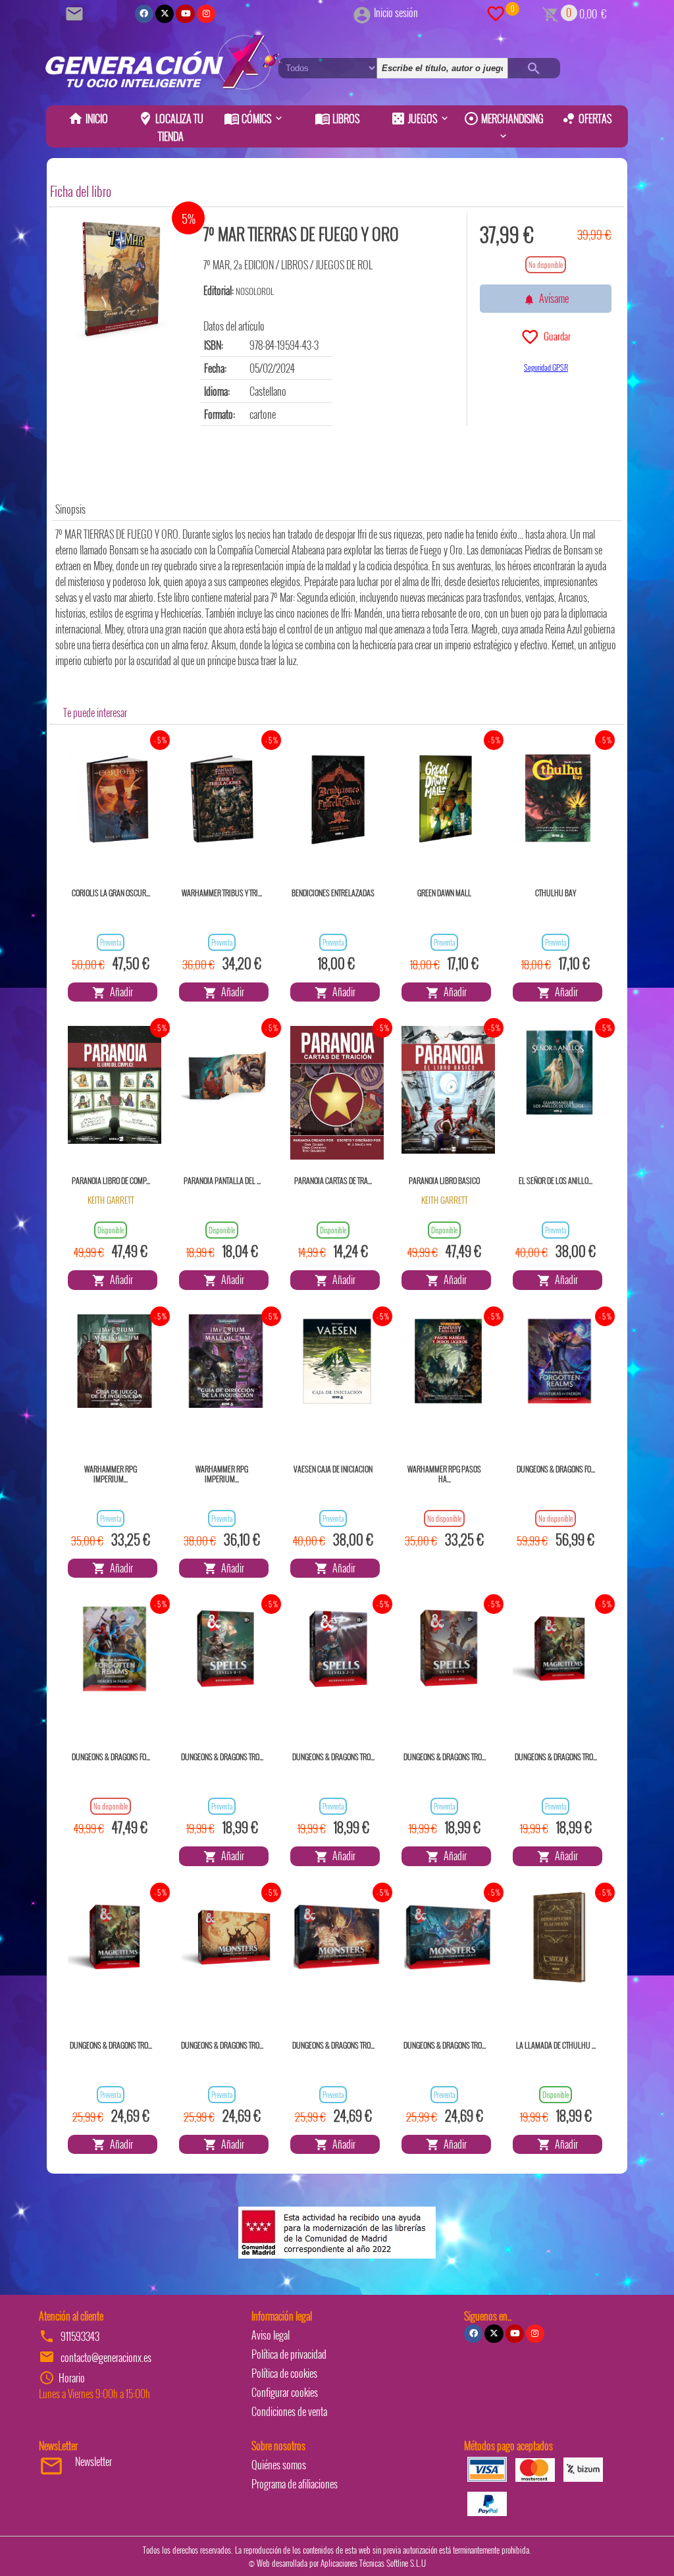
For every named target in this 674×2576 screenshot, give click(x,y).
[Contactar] (76, 13)
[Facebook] (144, 14)
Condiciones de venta (289, 2411)
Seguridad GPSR (546, 367)
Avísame (552, 298)
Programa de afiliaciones (295, 2484)
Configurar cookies (285, 2392)
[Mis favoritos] (496, 13)
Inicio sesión (396, 13)
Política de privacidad (289, 2354)
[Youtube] (185, 14)
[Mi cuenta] (362, 13)
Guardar (555, 336)
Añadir (119, 992)
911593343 (80, 2336)
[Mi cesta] (551, 13)
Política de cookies (284, 2373)
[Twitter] (165, 14)
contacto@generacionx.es (106, 2357)
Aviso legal (271, 2335)
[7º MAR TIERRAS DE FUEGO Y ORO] (122, 279)
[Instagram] (206, 14)
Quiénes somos (279, 2465)
